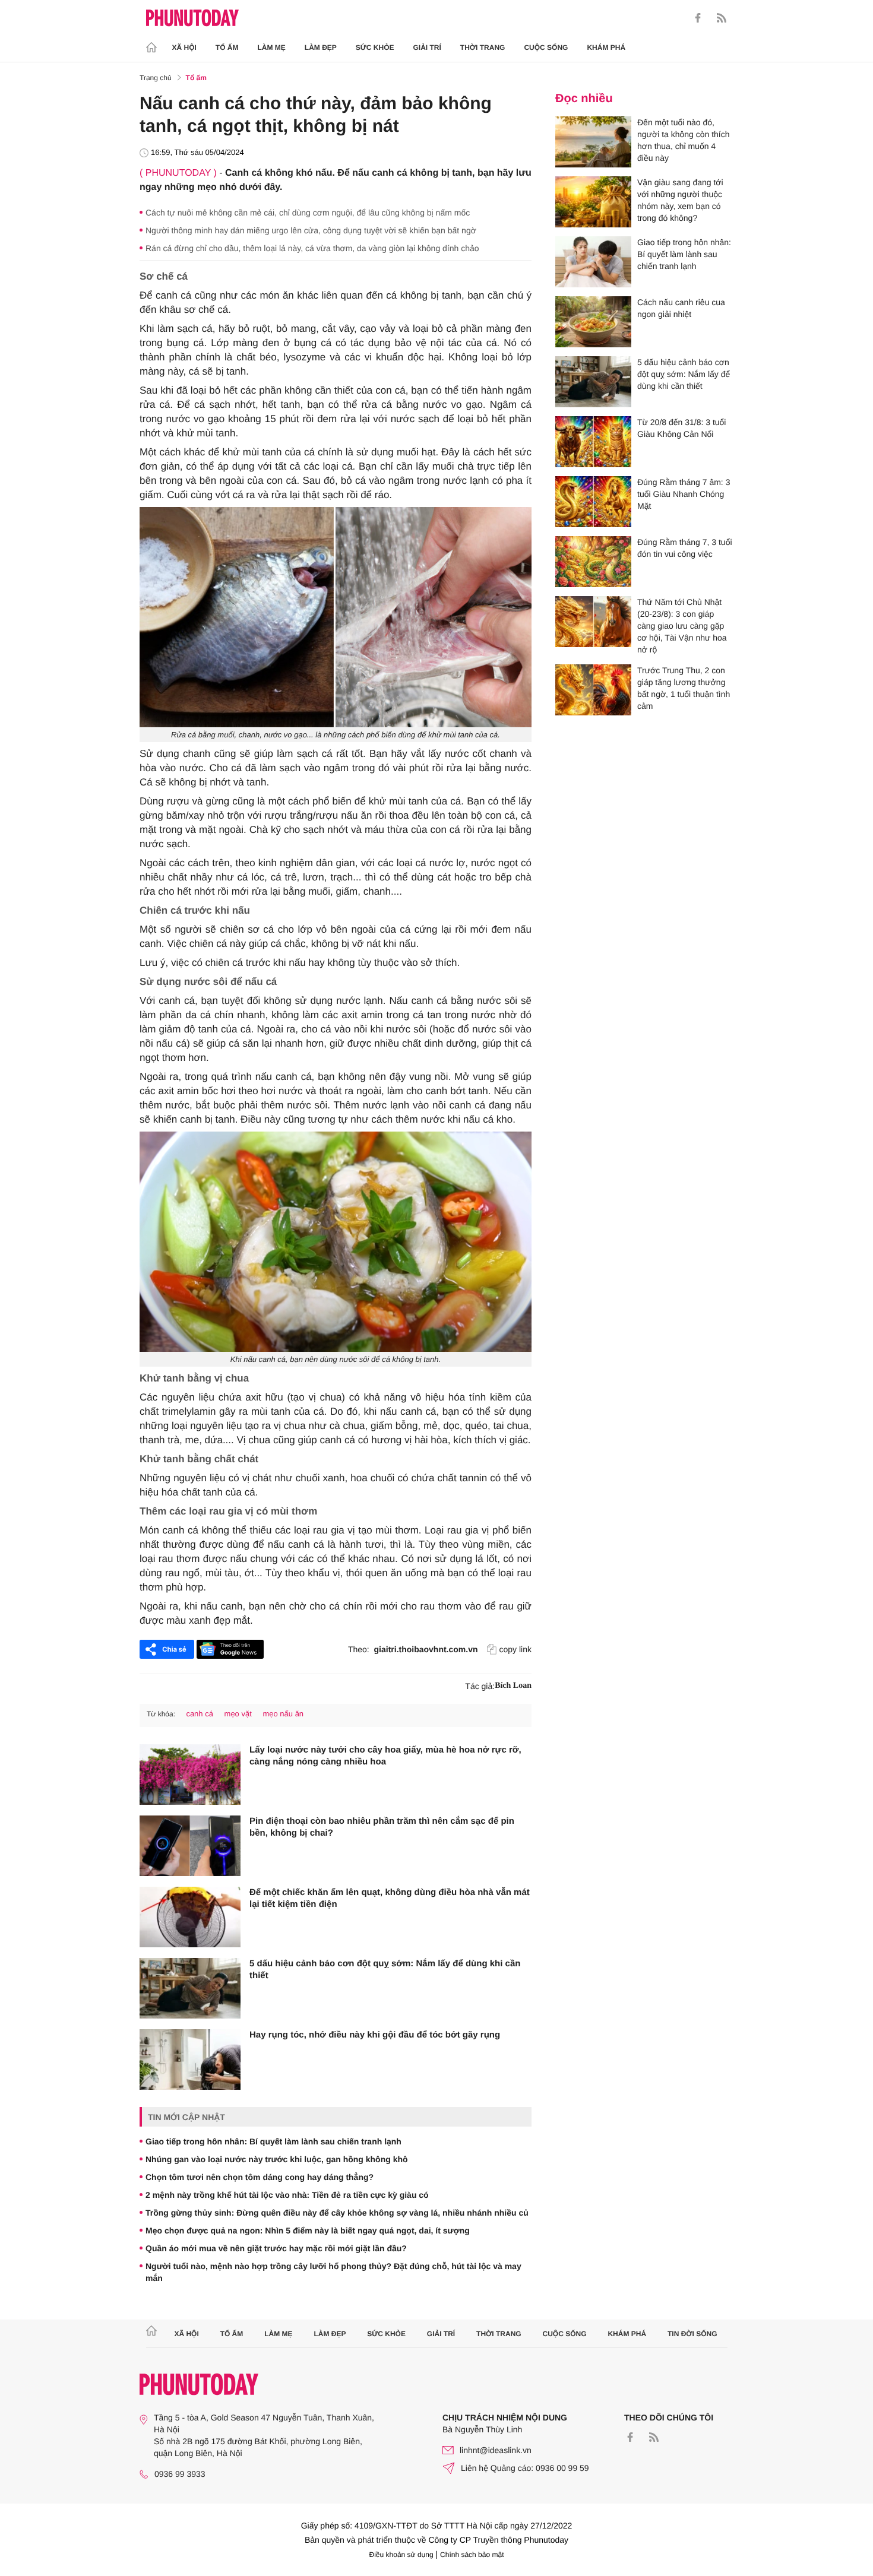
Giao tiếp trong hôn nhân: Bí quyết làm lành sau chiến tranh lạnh (273, 2141)
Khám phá (606, 47)
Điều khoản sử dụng (401, 2555)
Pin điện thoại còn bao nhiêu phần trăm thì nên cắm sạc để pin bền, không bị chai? (382, 1827)
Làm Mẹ (272, 47)
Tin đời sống (692, 2334)
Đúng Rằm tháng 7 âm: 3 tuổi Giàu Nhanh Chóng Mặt (684, 494)
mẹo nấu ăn (283, 1714)
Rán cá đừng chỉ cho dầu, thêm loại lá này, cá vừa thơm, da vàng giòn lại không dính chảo (312, 248)
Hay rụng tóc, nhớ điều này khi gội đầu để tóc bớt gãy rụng (375, 2035)
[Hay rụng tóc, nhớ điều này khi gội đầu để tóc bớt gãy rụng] (190, 2059)
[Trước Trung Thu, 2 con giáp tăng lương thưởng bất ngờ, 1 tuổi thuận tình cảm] (593, 690)
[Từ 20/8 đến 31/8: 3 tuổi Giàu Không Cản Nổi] (593, 442)
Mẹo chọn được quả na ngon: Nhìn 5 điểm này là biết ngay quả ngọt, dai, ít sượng (308, 2230)
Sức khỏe (375, 47)
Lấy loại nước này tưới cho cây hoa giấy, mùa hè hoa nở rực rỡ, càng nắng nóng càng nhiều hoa (385, 1756)
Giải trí (427, 47)
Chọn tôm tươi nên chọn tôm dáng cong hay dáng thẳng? (260, 2177)
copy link (515, 1649)
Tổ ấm (227, 47)
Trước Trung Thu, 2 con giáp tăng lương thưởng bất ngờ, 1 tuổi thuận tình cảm (684, 688)
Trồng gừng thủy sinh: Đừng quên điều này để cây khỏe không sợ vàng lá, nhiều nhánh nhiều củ (337, 2213)
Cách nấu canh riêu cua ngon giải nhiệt (681, 308)
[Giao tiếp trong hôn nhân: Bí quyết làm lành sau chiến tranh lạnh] (593, 262)
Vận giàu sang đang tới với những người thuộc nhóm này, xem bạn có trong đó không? (680, 200)
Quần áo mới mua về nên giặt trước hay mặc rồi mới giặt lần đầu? (276, 2248)
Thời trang (483, 47)
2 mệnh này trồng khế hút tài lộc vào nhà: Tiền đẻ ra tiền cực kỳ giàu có (287, 2195)
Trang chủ (156, 78)
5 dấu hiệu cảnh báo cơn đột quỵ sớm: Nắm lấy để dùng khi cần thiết (385, 1970)
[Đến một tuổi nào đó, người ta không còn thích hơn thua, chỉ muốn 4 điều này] (593, 142)
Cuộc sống (546, 47)
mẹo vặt (238, 1714)
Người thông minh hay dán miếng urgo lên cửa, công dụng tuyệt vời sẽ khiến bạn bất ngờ (311, 230)
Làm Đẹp (321, 47)
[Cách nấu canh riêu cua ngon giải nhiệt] (593, 322)
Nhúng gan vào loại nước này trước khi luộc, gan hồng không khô (277, 2159)
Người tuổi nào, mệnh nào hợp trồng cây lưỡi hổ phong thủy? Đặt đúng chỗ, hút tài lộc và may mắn (333, 2272)
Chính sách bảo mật (472, 2555)
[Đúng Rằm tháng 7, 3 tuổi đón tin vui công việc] (593, 562)
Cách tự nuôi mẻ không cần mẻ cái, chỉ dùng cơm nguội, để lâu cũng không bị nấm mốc (308, 213)
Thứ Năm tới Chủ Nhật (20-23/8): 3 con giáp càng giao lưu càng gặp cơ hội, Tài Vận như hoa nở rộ (682, 626)
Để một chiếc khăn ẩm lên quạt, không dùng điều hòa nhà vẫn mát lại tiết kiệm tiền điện (390, 1898)
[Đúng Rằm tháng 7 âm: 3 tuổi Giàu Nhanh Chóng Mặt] (593, 502)
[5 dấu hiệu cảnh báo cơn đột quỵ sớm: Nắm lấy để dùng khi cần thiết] (190, 1988)
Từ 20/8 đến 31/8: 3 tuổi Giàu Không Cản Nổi (681, 428)
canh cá (200, 1714)
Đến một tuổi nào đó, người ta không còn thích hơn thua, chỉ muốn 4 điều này (684, 140)
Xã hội (184, 47)
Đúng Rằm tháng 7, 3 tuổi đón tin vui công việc (685, 548)
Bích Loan (513, 1686)
